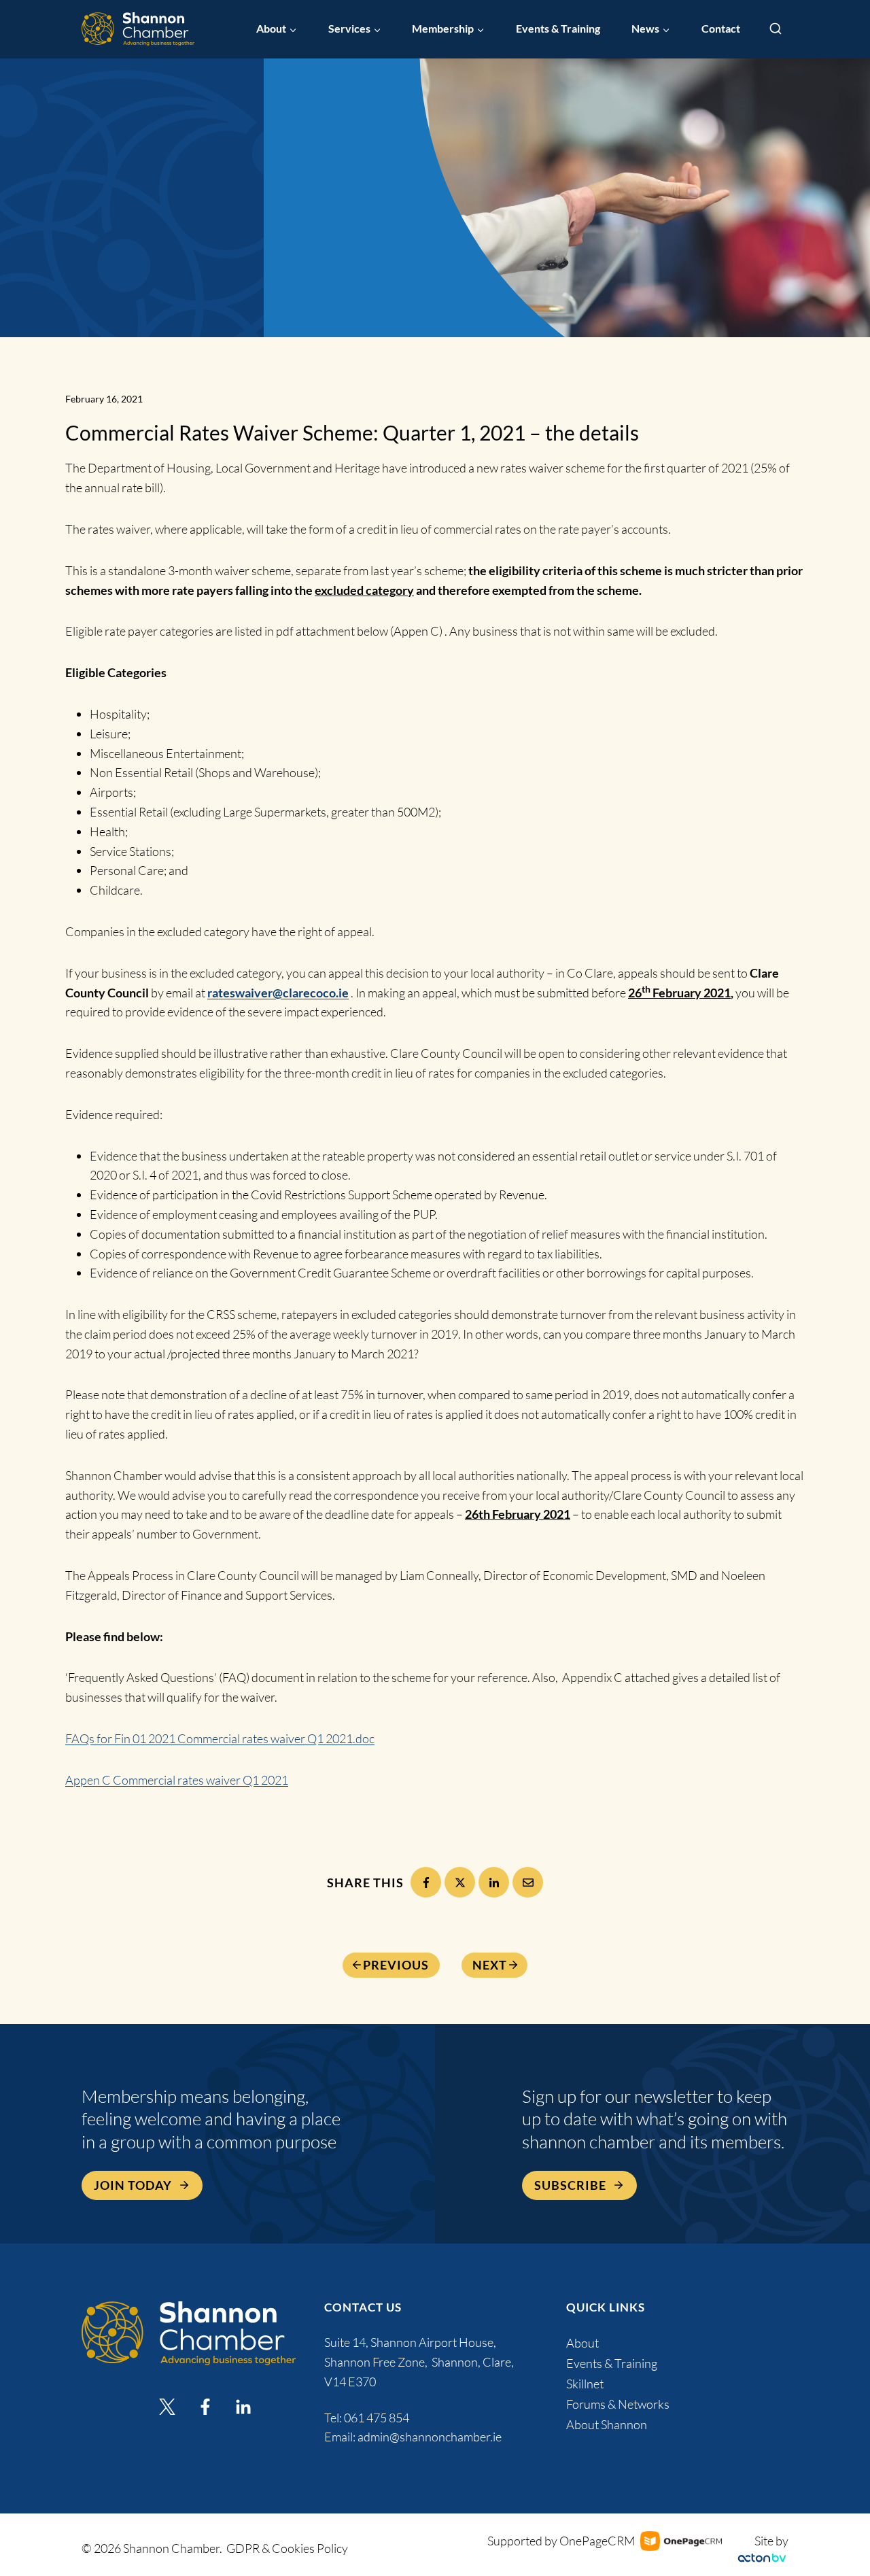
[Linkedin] (243, 2407)
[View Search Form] (776, 29)
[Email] (528, 1882)
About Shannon (607, 2424)
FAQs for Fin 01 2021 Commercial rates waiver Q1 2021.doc (220, 1738)
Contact (721, 29)
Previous (396, 1965)
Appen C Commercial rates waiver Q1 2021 (177, 1780)
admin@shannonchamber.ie (430, 2437)
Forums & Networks (618, 2404)
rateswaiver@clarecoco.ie (278, 993)
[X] (460, 1882)
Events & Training (558, 29)
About (582, 2343)
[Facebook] (426, 1882)
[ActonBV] (762, 2558)
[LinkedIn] (494, 1882)
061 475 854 (378, 2418)
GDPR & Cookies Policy (287, 2548)
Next (490, 1965)
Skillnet (585, 2384)
